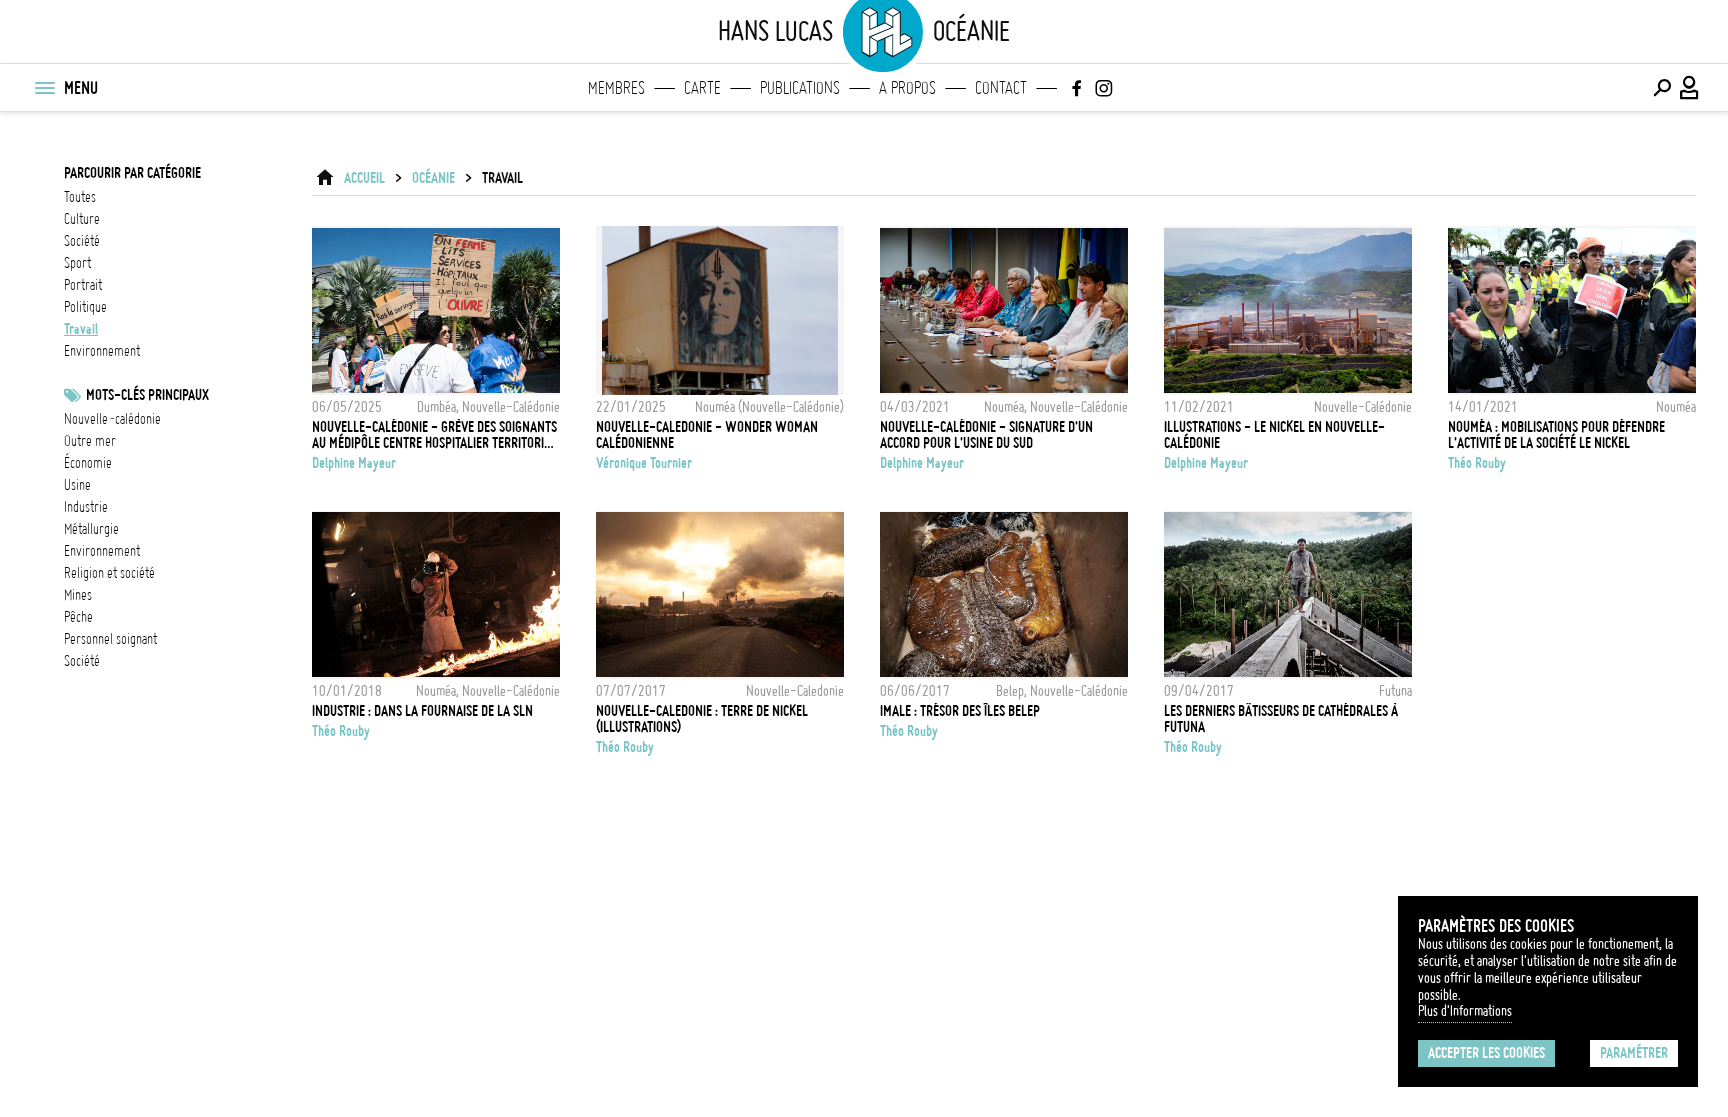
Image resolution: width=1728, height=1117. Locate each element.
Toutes (80, 197)
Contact (1001, 88)
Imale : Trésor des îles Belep (960, 711)
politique (85, 307)
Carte (702, 88)
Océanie (433, 178)
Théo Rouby (1477, 463)
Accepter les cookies (1486, 1053)
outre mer (90, 441)
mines (78, 595)
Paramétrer (1634, 1053)
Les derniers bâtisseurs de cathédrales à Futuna (1281, 719)
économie (88, 463)
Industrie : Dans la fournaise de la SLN (422, 711)
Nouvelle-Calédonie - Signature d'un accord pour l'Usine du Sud (986, 435)
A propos (907, 88)
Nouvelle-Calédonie (112, 419)
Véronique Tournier (644, 463)
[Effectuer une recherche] (1662, 88)
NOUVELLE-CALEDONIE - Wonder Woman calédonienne (707, 435)
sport (77, 263)
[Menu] (44, 88)
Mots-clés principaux (147, 395)
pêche (78, 617)
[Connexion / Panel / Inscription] (1690, 88)
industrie (86, 507)
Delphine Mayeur (354, 463)
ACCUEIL (364, 178)
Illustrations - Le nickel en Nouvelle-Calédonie (1274, 435)
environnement (102, 351)
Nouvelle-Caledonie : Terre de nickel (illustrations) (702, 719)
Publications (800, 88)
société (82, 241)
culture (82, 219)
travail (81, 329)
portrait (83, 285)
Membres (616, 88)
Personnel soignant (110, 639)
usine (77, 485)
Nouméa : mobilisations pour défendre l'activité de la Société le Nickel (1556, 435)
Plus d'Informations (1465, 1011)
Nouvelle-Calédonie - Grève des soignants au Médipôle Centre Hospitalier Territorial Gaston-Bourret (434, 435)
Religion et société (109, 573)
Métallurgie (91, 529)
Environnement (102, 551)
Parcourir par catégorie (132, 173)
